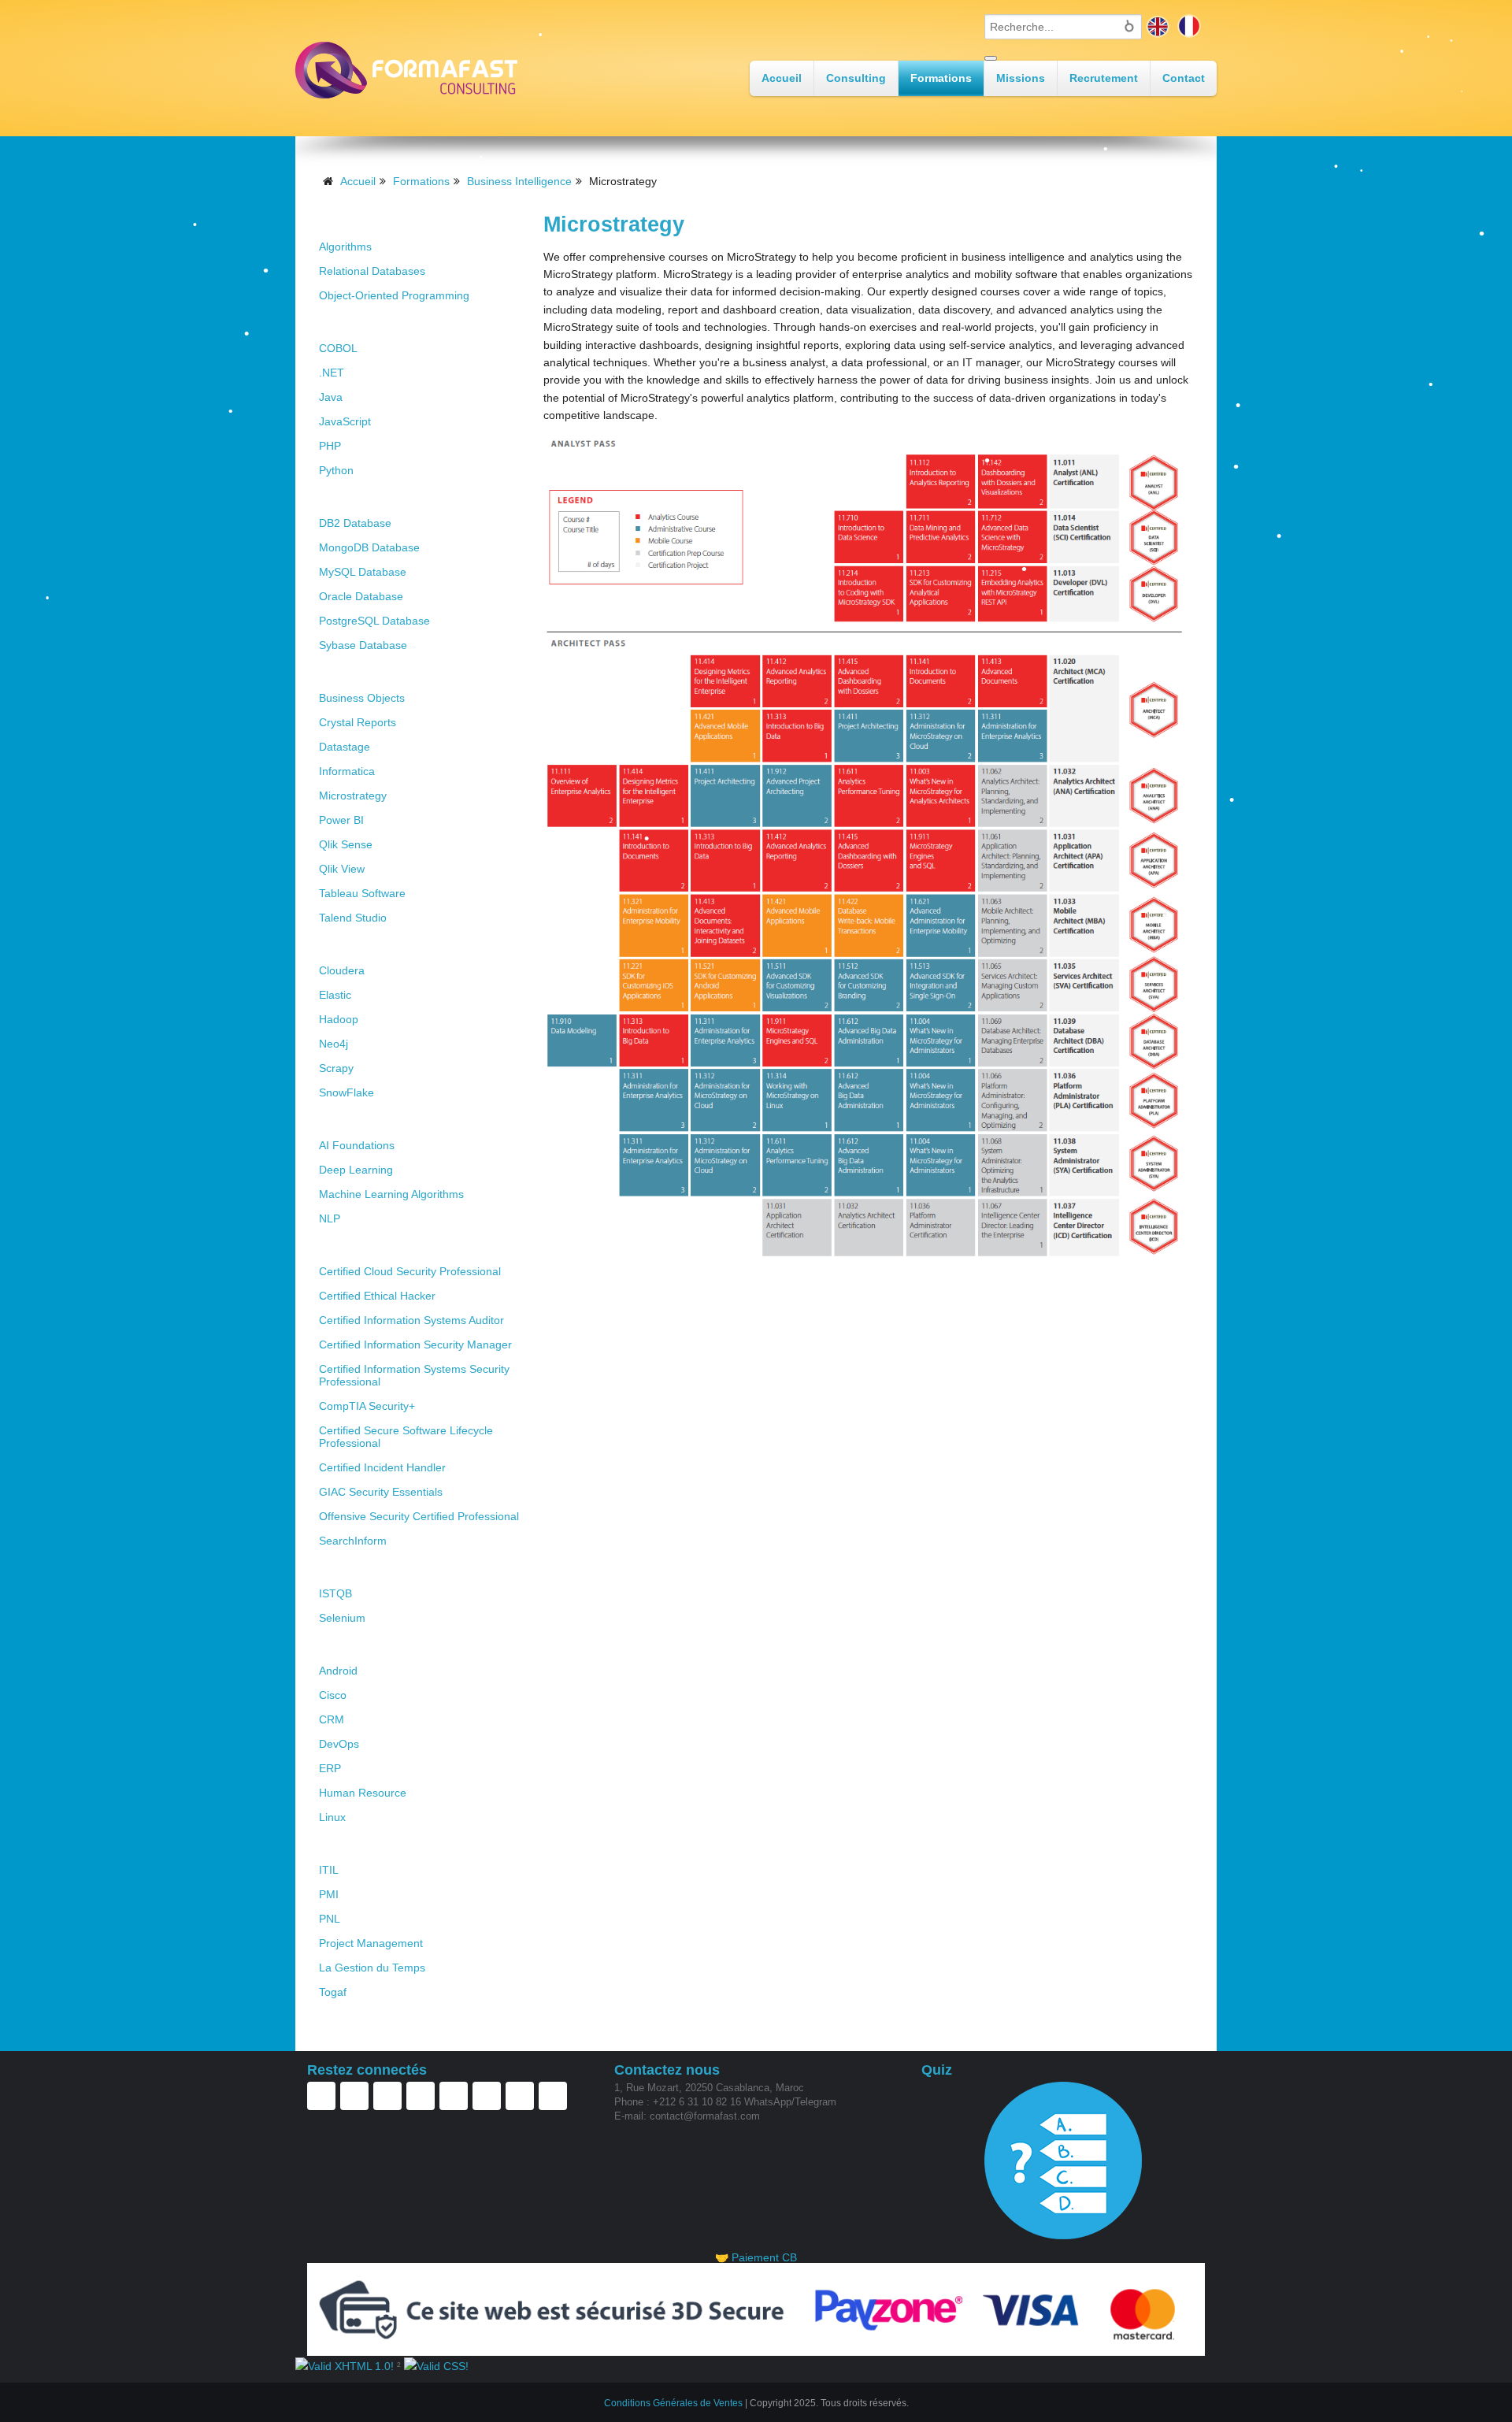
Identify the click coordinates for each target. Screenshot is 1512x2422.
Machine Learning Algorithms (391, 1194)
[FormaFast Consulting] (406, 70)
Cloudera (342, 970)
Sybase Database (363, 645)
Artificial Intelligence (384, 1120)
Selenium (342, 1618)
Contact (1184, 78)
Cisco (333, 1695)
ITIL (329, 1870)
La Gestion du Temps (372, 1968)
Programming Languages (398, 323)
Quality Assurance (376, 1568)
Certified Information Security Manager (415, 1345)
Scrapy (336, 1068)
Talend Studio (353, 918)
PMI (329, 1894)
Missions (1021, 78)
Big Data (346, 945)
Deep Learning (356, 1170)
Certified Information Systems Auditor (411, 1320)
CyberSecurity (363, 1246)
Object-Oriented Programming (394, 295)
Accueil (782, 78)
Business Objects (362, 698)
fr (1189, 26)
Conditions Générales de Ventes (673, 2403)
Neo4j (334, 1044)
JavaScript (345, 421)
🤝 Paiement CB (756, 2257)
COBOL (338, 348)
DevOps (339, 1744)
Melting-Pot (355, 1645)
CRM (332, 1719)
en (1158, 26)
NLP (330, 1218)
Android (338, 1671)
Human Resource (363, 1793)
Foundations (358, 221)
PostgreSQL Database (374, 621)
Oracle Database (361, 596)
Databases (351, 497)
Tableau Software (362, 893)
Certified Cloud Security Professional (410, 1271)
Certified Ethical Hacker (377, 1296)
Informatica (347, 771)
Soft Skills (351, 1844)
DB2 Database (355, 523)
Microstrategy (353, 796)
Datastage (345, 747)
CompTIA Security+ (367, 1406)
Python (336, 470)
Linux (332, 1817)
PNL (330, 1919)
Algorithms (345, 247)
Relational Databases (372, 271)
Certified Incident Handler (382, 1467)
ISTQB (335, 1593)
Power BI (341, 820)
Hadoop (339, 1019)
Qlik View (342, 869)
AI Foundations (357, 1145)
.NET (332, 373)
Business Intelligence (519, 181)
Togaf (333, 1992)
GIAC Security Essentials (381, 1492)
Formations (941, 78)
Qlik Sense (346, 844)
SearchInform (353, 1541)
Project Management (371, 1943)
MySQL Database (363, 572)
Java (331, 397)
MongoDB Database (369, 547)
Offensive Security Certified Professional (419, 1516)
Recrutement (1104, 78)
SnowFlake (346, 1092)
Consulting (856, 78)
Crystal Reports (358, 722)
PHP (330, 446)
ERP (330, 1768)
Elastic (335, 995)
